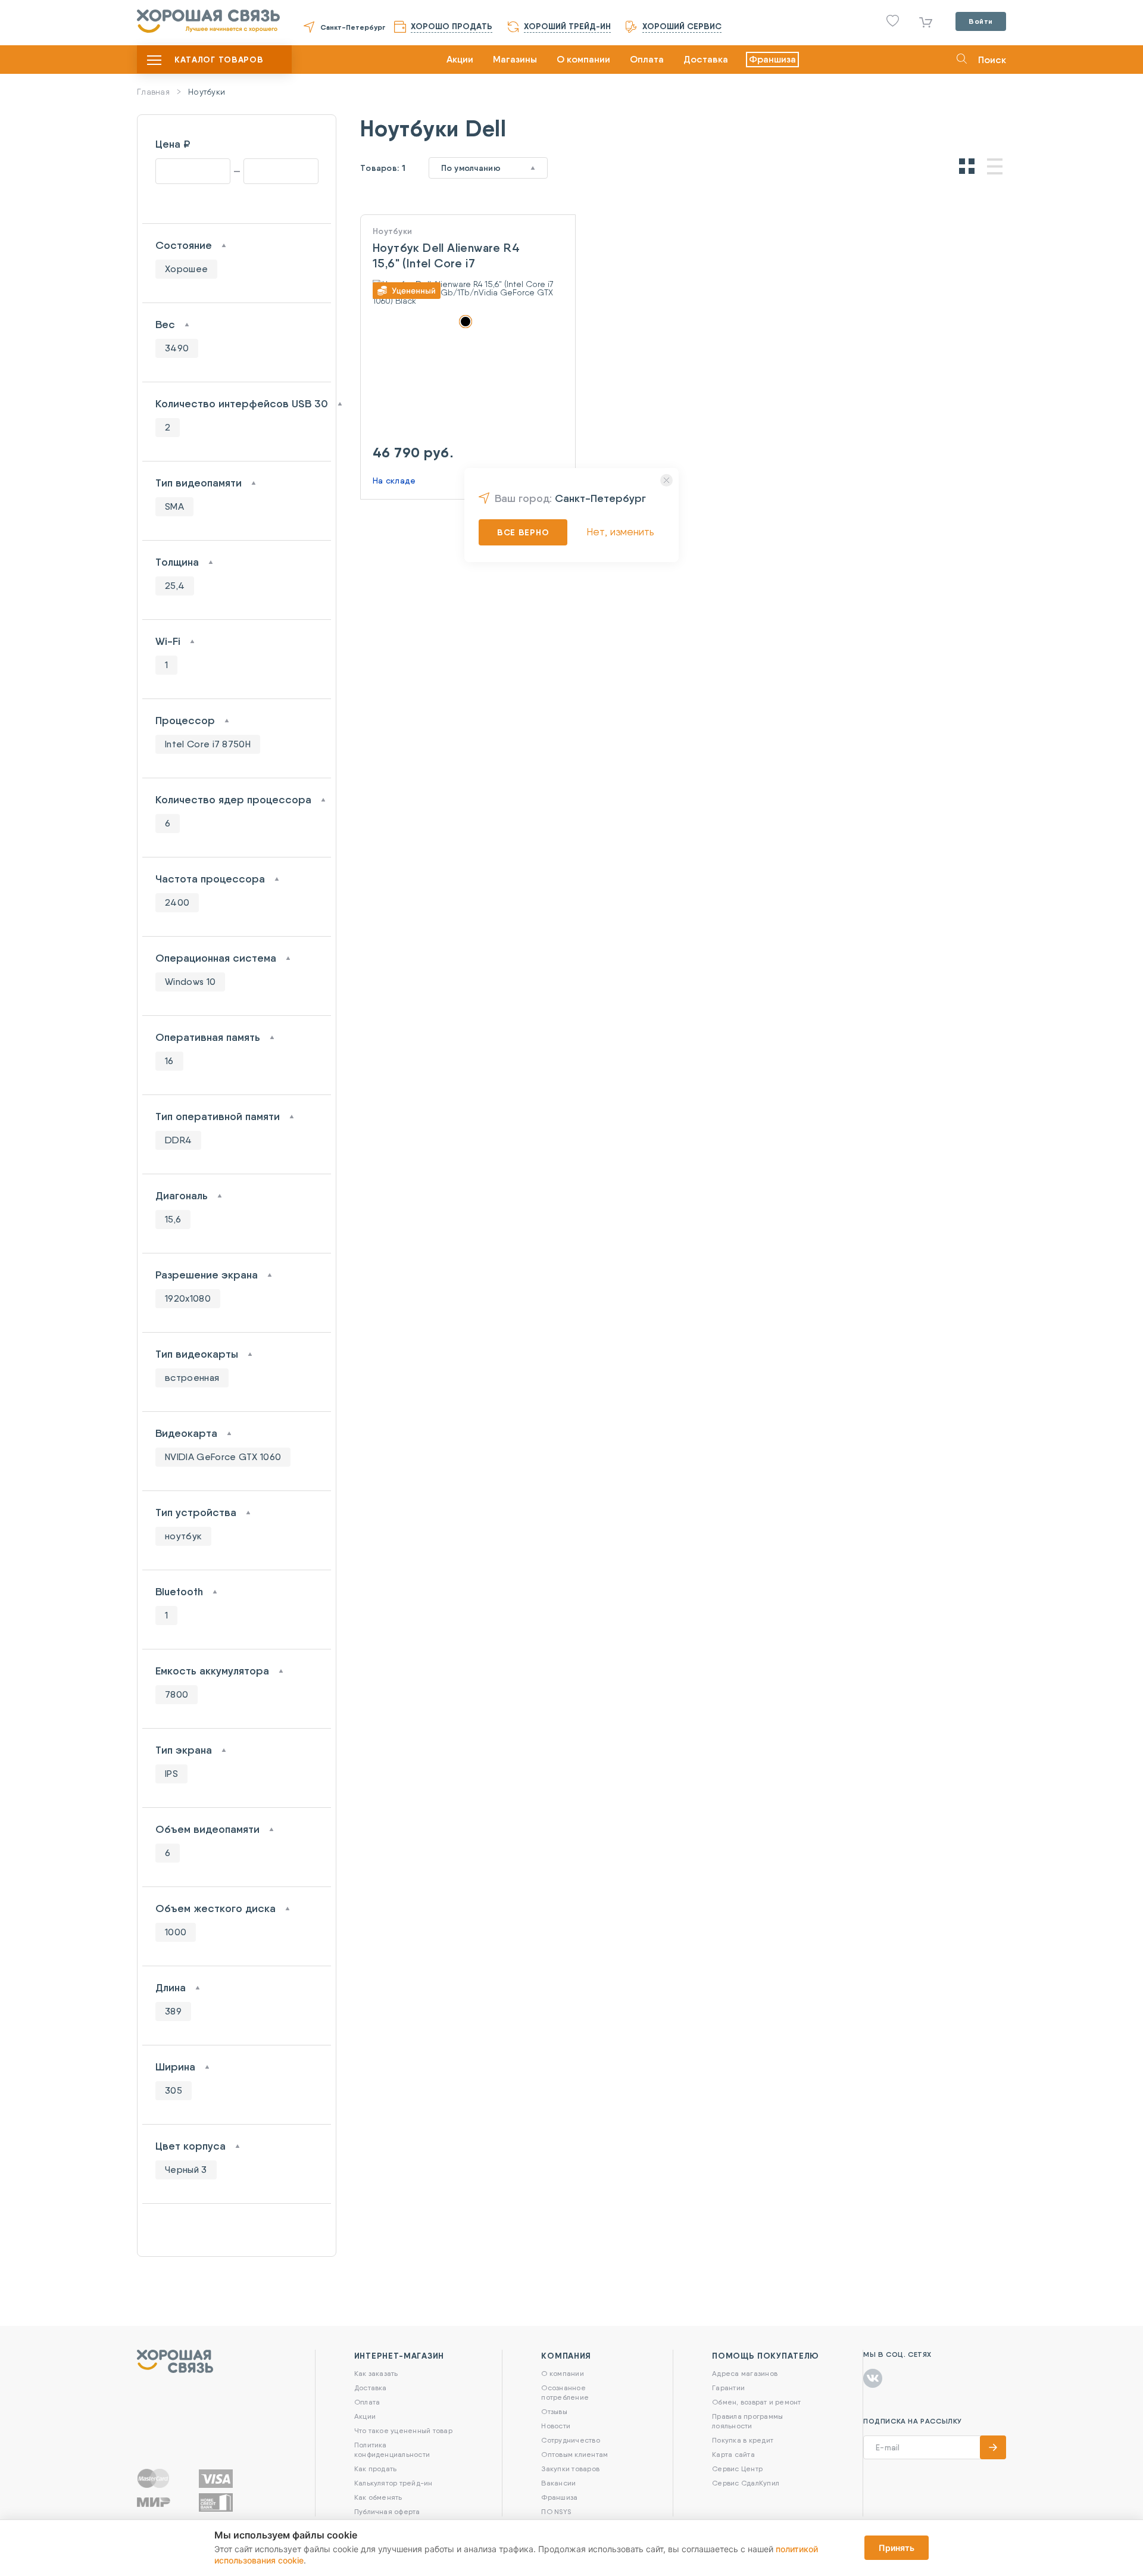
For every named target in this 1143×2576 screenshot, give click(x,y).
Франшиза (772, 59)
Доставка (706, 59)
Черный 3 (186, 2170)
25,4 (175, 586)
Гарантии (728, 2388)
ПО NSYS (556, 2511)
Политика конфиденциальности (392, 2449)
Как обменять (378, 2497)
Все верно (523, 532)
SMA (174, 506)
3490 (177, 348)
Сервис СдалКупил (746, 2483)
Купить (468, 317)
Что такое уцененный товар (403, 2430)
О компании (583, 59)
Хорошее (186, 269)
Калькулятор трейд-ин (394, 2483)
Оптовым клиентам (574, 2454)
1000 (176, 1932)
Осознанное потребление (565, 2392)
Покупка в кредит (743, 2440)
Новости (556, 2426)
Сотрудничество (570, 2440)
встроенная (192, 1378)
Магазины (515, 59)
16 (169, 1061)
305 (174, 2090)
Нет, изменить (620, 531)
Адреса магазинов (745, 2373)
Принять (897, 2548)
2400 (177, 902)
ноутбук (183, 1536)
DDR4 (178, 1140)
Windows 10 (190, 982)
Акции (460, 59)
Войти (981, 21)
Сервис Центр (737, 2469)
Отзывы (554, 2411)
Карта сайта (733, 2454)
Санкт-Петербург (353, 27)
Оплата (647, 59)
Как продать (376, 2469)
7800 (177, 1694)
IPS (171, 1774)
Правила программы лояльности (747, 2421)
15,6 (173, 1219)
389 (173, 2011)
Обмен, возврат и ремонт (757, 2402)
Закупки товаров (570, 2469)
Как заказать (376, 2373)
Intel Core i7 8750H (208, 744)
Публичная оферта (387, 2511)
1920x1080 (188, 1298)
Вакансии (558, 2483)
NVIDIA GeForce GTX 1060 (223, 1457)
